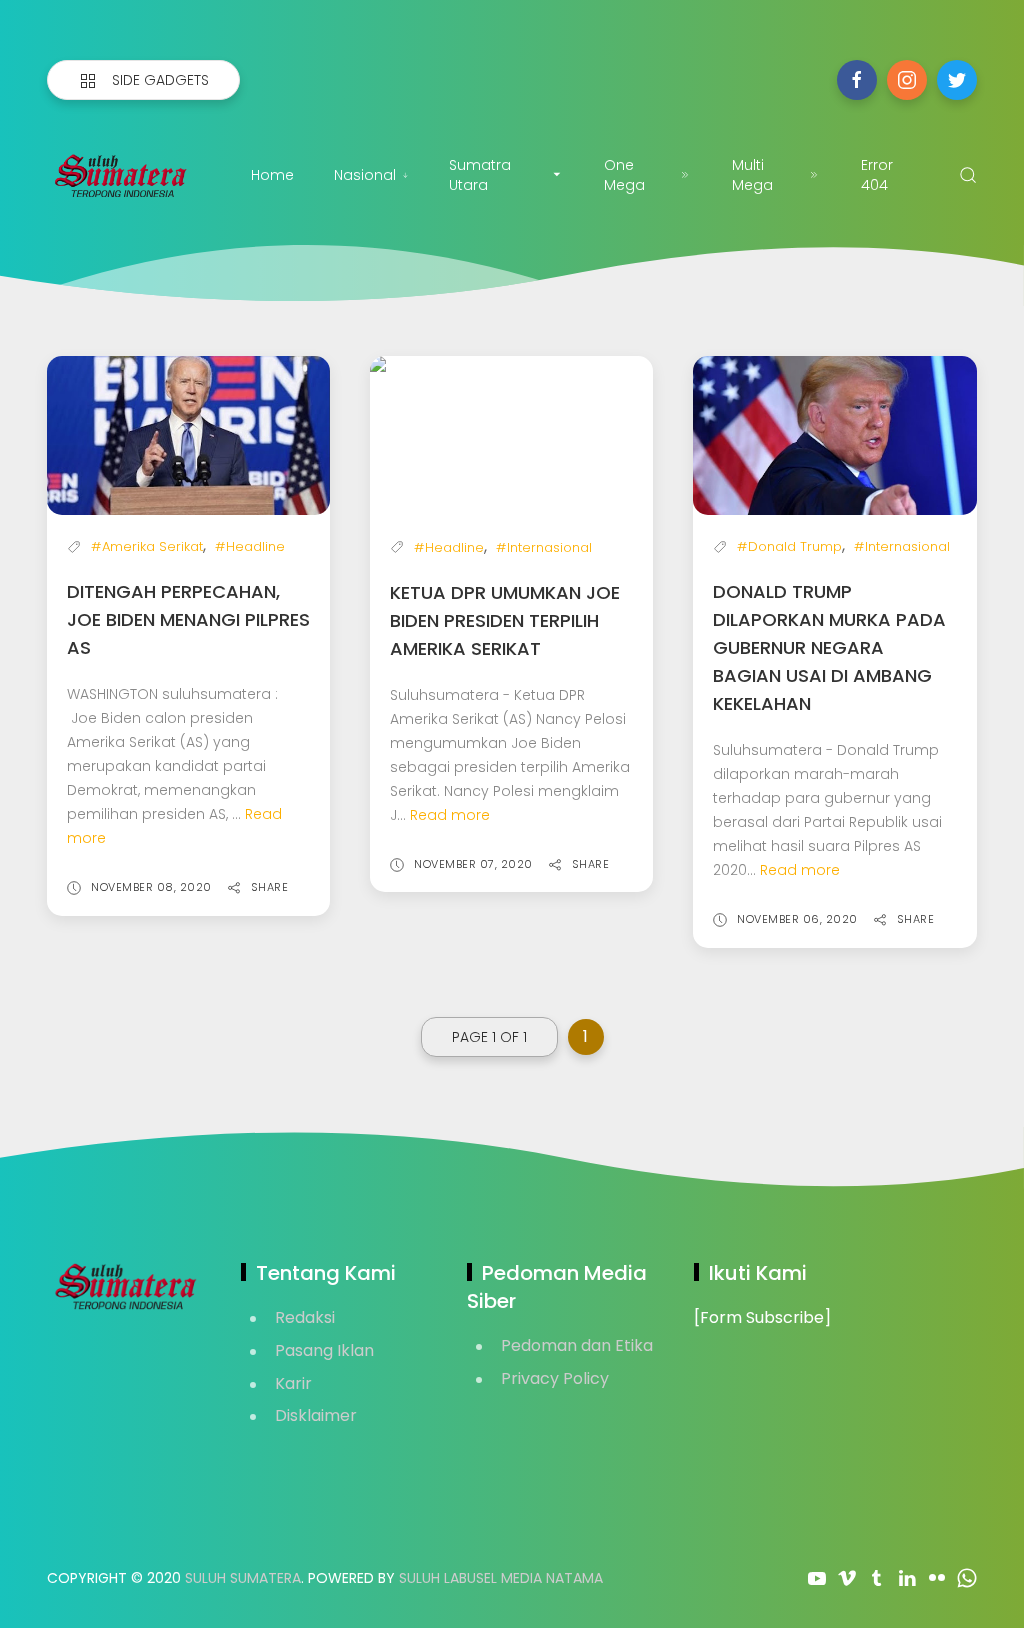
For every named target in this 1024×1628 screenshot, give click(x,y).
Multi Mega (752, 175)
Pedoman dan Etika (577, 1345)
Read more (450, 815)
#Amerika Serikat (147, 546)
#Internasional (544, 547)
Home (272, 175)
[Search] (968, 175)
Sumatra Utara (480, 175)
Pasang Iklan (324, 1350)
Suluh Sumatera (243, 1578)
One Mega (624, 175)
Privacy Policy (555, 1378)
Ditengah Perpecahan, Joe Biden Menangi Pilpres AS (188, 619)
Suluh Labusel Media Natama (501, 1578)
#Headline (250, 546)
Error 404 (877, 175)
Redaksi (305, 1317)
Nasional (365, 175)
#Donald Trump (789, 546)
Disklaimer (316, 1415)
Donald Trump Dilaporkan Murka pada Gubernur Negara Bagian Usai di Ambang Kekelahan (829, 647)
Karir (293, 1383)
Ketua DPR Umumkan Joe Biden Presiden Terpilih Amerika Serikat (505, 620)
